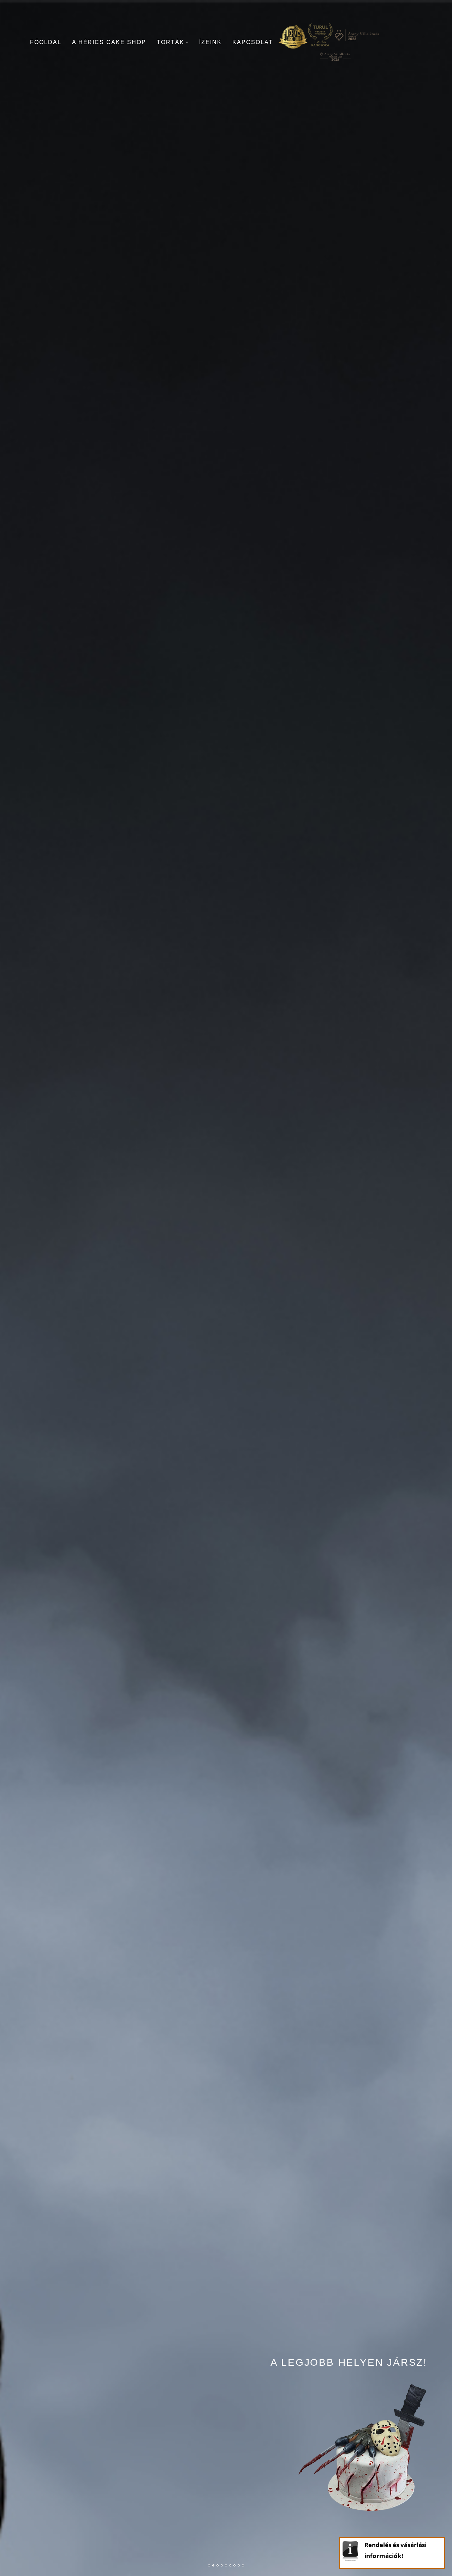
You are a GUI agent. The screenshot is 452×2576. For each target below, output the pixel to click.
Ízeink (210, 42)
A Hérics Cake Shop (109, 42)
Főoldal (46, 42)
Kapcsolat (253, 42)
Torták (171, 42)
